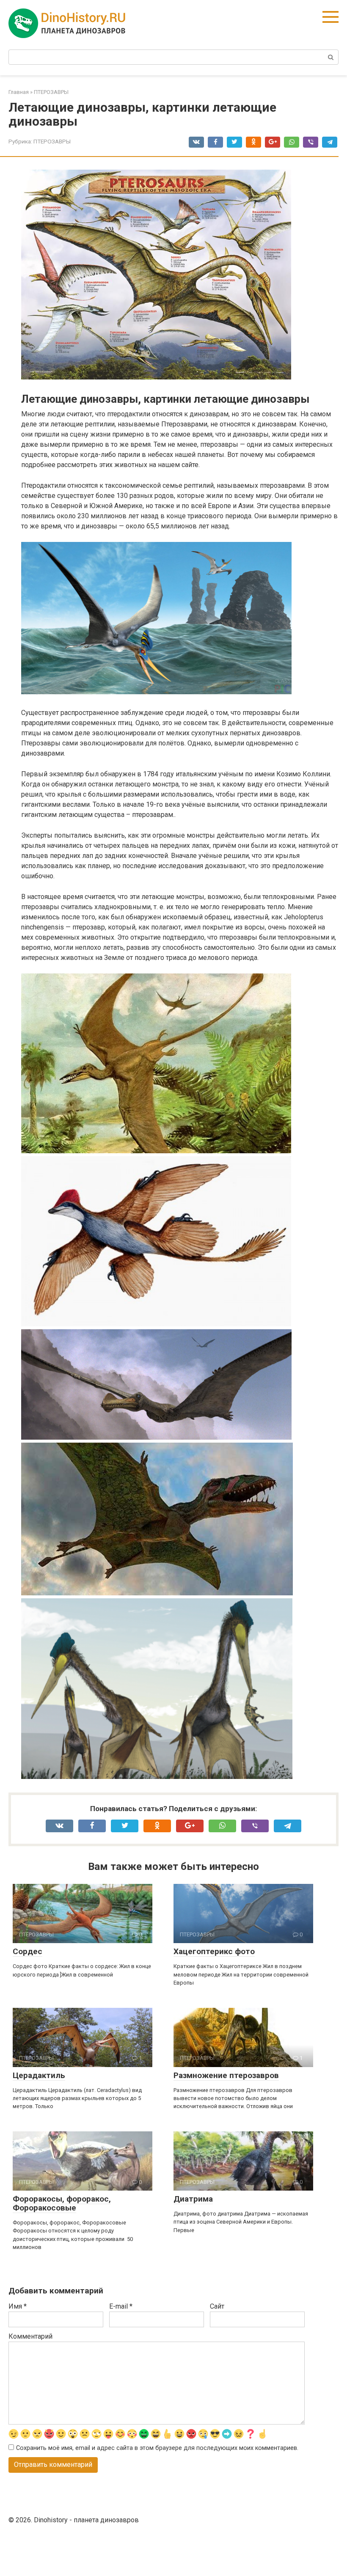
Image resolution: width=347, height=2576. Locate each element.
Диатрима (193, 2199)
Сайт (217, 2306)
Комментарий (30, 2336)
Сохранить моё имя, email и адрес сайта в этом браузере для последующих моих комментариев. (157, 2448)
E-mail (121, 2306)
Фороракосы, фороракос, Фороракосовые (62, 2203)
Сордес (28, 1951)
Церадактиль (39, 2075)
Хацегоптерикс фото (214, 1951)
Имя (18, 2306)
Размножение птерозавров (226, 2075)
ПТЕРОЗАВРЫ (52, 141)
